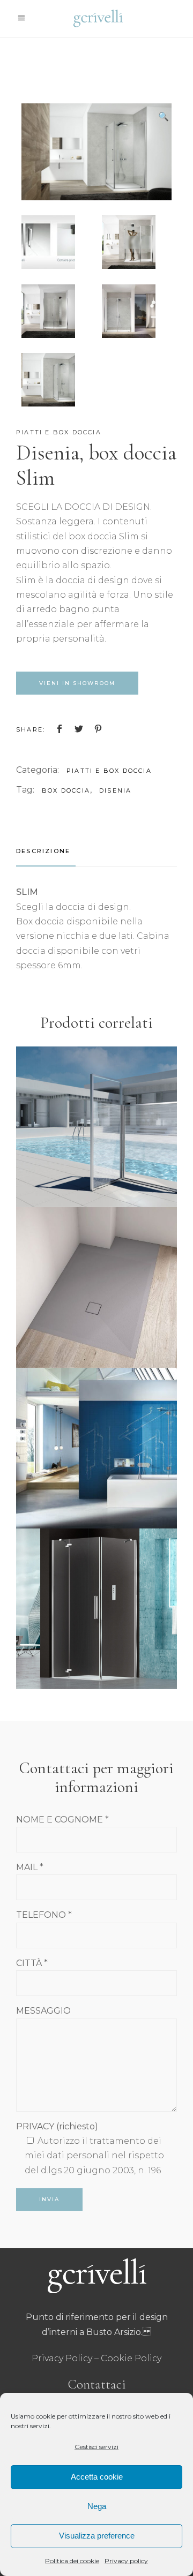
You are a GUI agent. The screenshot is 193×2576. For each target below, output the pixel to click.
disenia (115, 790)
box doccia (66, 790)
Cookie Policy (131, 2358)
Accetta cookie (97, 2477)
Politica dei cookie (72, 2561)
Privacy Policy (62, 2358)
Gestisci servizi (96, 2447)
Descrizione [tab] (43, 851)
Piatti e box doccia (59, 432)
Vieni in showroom (77, 683)
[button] (164, 117)
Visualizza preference (97, 2536)
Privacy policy (126, 2561)
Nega (97, 2506)
